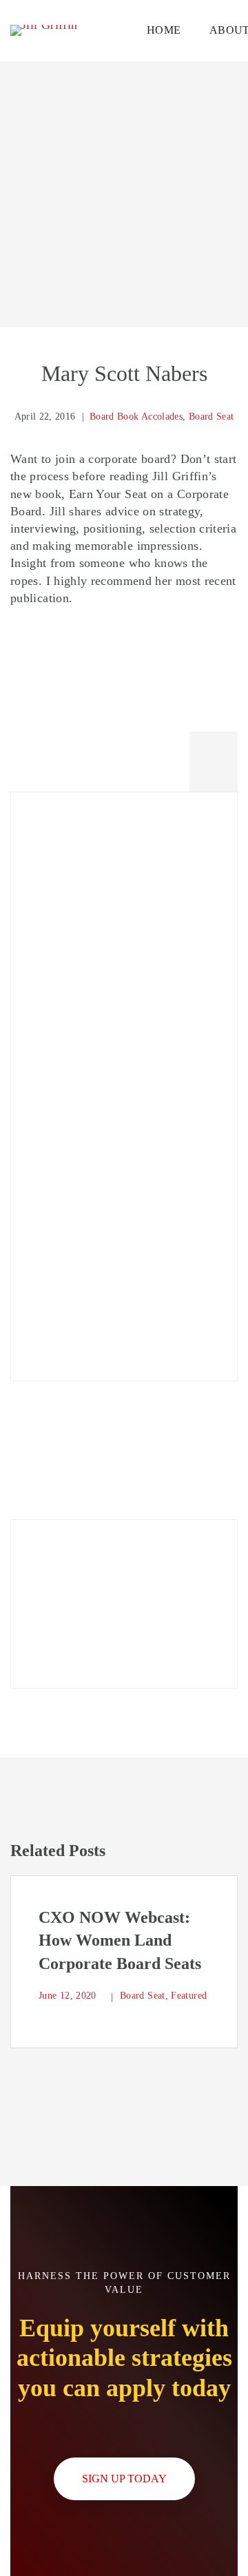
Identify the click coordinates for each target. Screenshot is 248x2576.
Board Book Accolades (136, 416)
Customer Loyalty (78, 1116)
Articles (52, 1014)
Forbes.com (62, 1082)
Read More (76, 1633)
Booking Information (86, 1216)
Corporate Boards (77, 980)
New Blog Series (76, 876)
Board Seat (211, 416)
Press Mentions (71, 1318)
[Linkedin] (214, 756)
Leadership (60, 1048)
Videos (49, 1284)
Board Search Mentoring (95, 1250)
